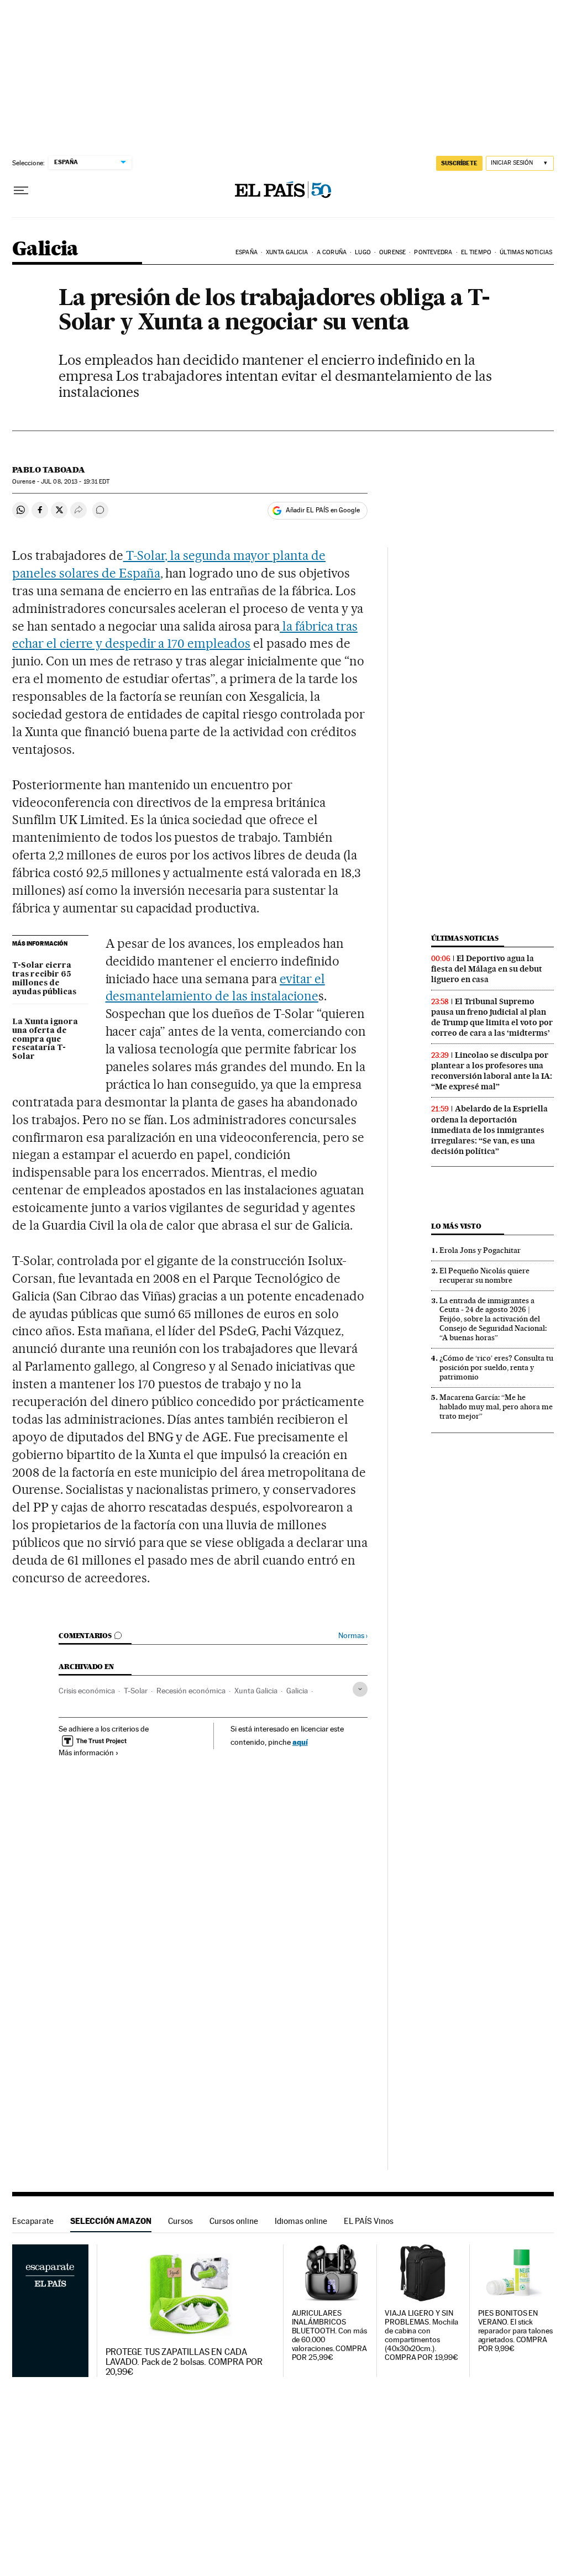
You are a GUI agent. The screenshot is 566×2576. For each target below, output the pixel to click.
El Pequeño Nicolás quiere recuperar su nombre (484, 1275)
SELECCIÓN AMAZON (111, 2221)
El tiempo (476, 252)
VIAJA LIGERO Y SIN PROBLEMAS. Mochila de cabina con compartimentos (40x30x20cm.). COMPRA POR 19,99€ (421, 2335)
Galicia (45, 250)
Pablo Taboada (49, 470)
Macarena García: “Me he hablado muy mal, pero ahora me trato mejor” (496, 1407)
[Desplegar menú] (21, 191)
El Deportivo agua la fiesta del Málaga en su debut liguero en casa (487, 969)
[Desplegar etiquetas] (360, 1689)
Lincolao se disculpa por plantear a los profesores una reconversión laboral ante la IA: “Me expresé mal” (492, 1071)
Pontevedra (433, 252)
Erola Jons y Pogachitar (480, 1250)
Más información (86, 1753)
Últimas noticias (526, 252)
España (247, 252)
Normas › (353, 1636)
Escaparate (33, 2221)
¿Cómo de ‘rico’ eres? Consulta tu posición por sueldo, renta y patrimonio (496, 1367)
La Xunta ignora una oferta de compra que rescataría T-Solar (45, 1040)
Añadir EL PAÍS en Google (323, 510)
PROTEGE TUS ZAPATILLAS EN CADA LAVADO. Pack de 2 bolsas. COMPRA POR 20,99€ (184, 2362)
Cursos (180, 2221)
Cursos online (234, 2221)
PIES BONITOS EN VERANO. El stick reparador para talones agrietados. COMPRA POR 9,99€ (515, 2331)
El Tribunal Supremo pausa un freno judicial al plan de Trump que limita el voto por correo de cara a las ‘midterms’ (492, 1017)
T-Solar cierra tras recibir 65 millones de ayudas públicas (44, 979)
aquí (300, 1742)
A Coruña (332, 252)
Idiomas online (301, 2221)
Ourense (392, 252)
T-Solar (136, 1691)
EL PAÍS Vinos (369, 2221)
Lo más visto (456, 1226)
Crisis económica (87, 1691)
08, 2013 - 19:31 (75, 482)
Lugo (363, 252)
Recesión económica (191, 1691)
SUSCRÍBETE (459, 163)
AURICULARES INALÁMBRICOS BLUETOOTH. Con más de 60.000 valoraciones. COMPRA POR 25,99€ (330, 2335)
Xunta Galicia (287, 252)
